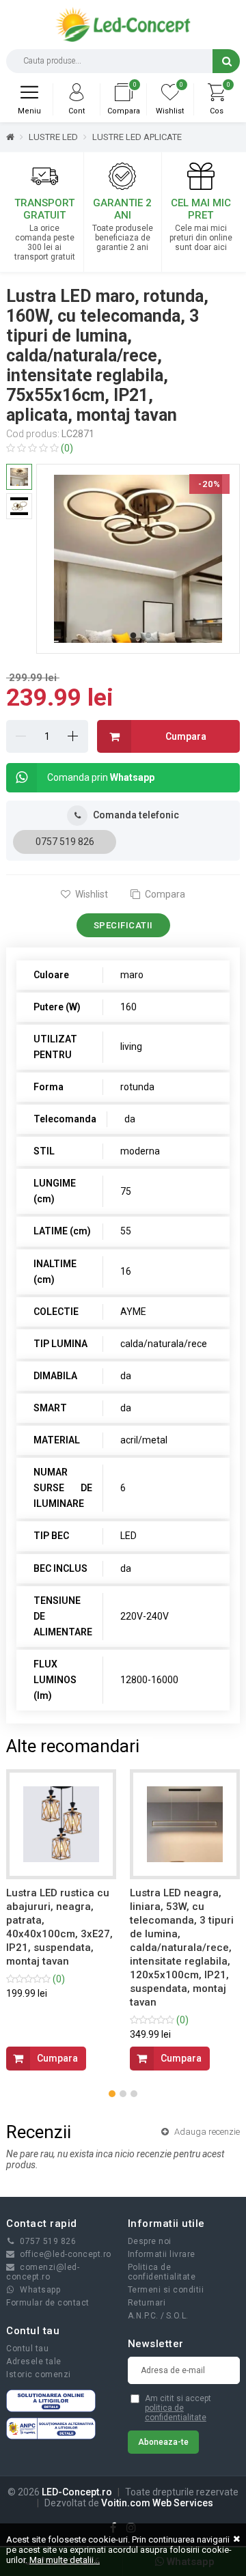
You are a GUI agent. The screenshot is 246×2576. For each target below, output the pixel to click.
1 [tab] (133, 636)
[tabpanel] (138, 559)
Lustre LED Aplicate (137, 137)
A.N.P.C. (143, 2316)
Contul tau (27, 2349)
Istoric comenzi (39, 2374)
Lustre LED (53, 137)
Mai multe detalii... (65, 2560)
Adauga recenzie (206, 2132)
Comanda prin (101, 777)
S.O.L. (177, 2316)
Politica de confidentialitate (162, 2272)
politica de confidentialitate (176, 2413)
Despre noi (150, 2241)
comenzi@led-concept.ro (43, 2272)
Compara (164, 894)
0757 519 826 (65, 842)
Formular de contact (48, 2303)
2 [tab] (148, 636)
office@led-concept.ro (66, 2254)
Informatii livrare (162, 2254)
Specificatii (123, 925)
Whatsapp (40, 2290)
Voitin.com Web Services (157, 2503)
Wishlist (91, 894)
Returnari (147, 2303)
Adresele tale (34, 2362)
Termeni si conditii (166, 2290)
